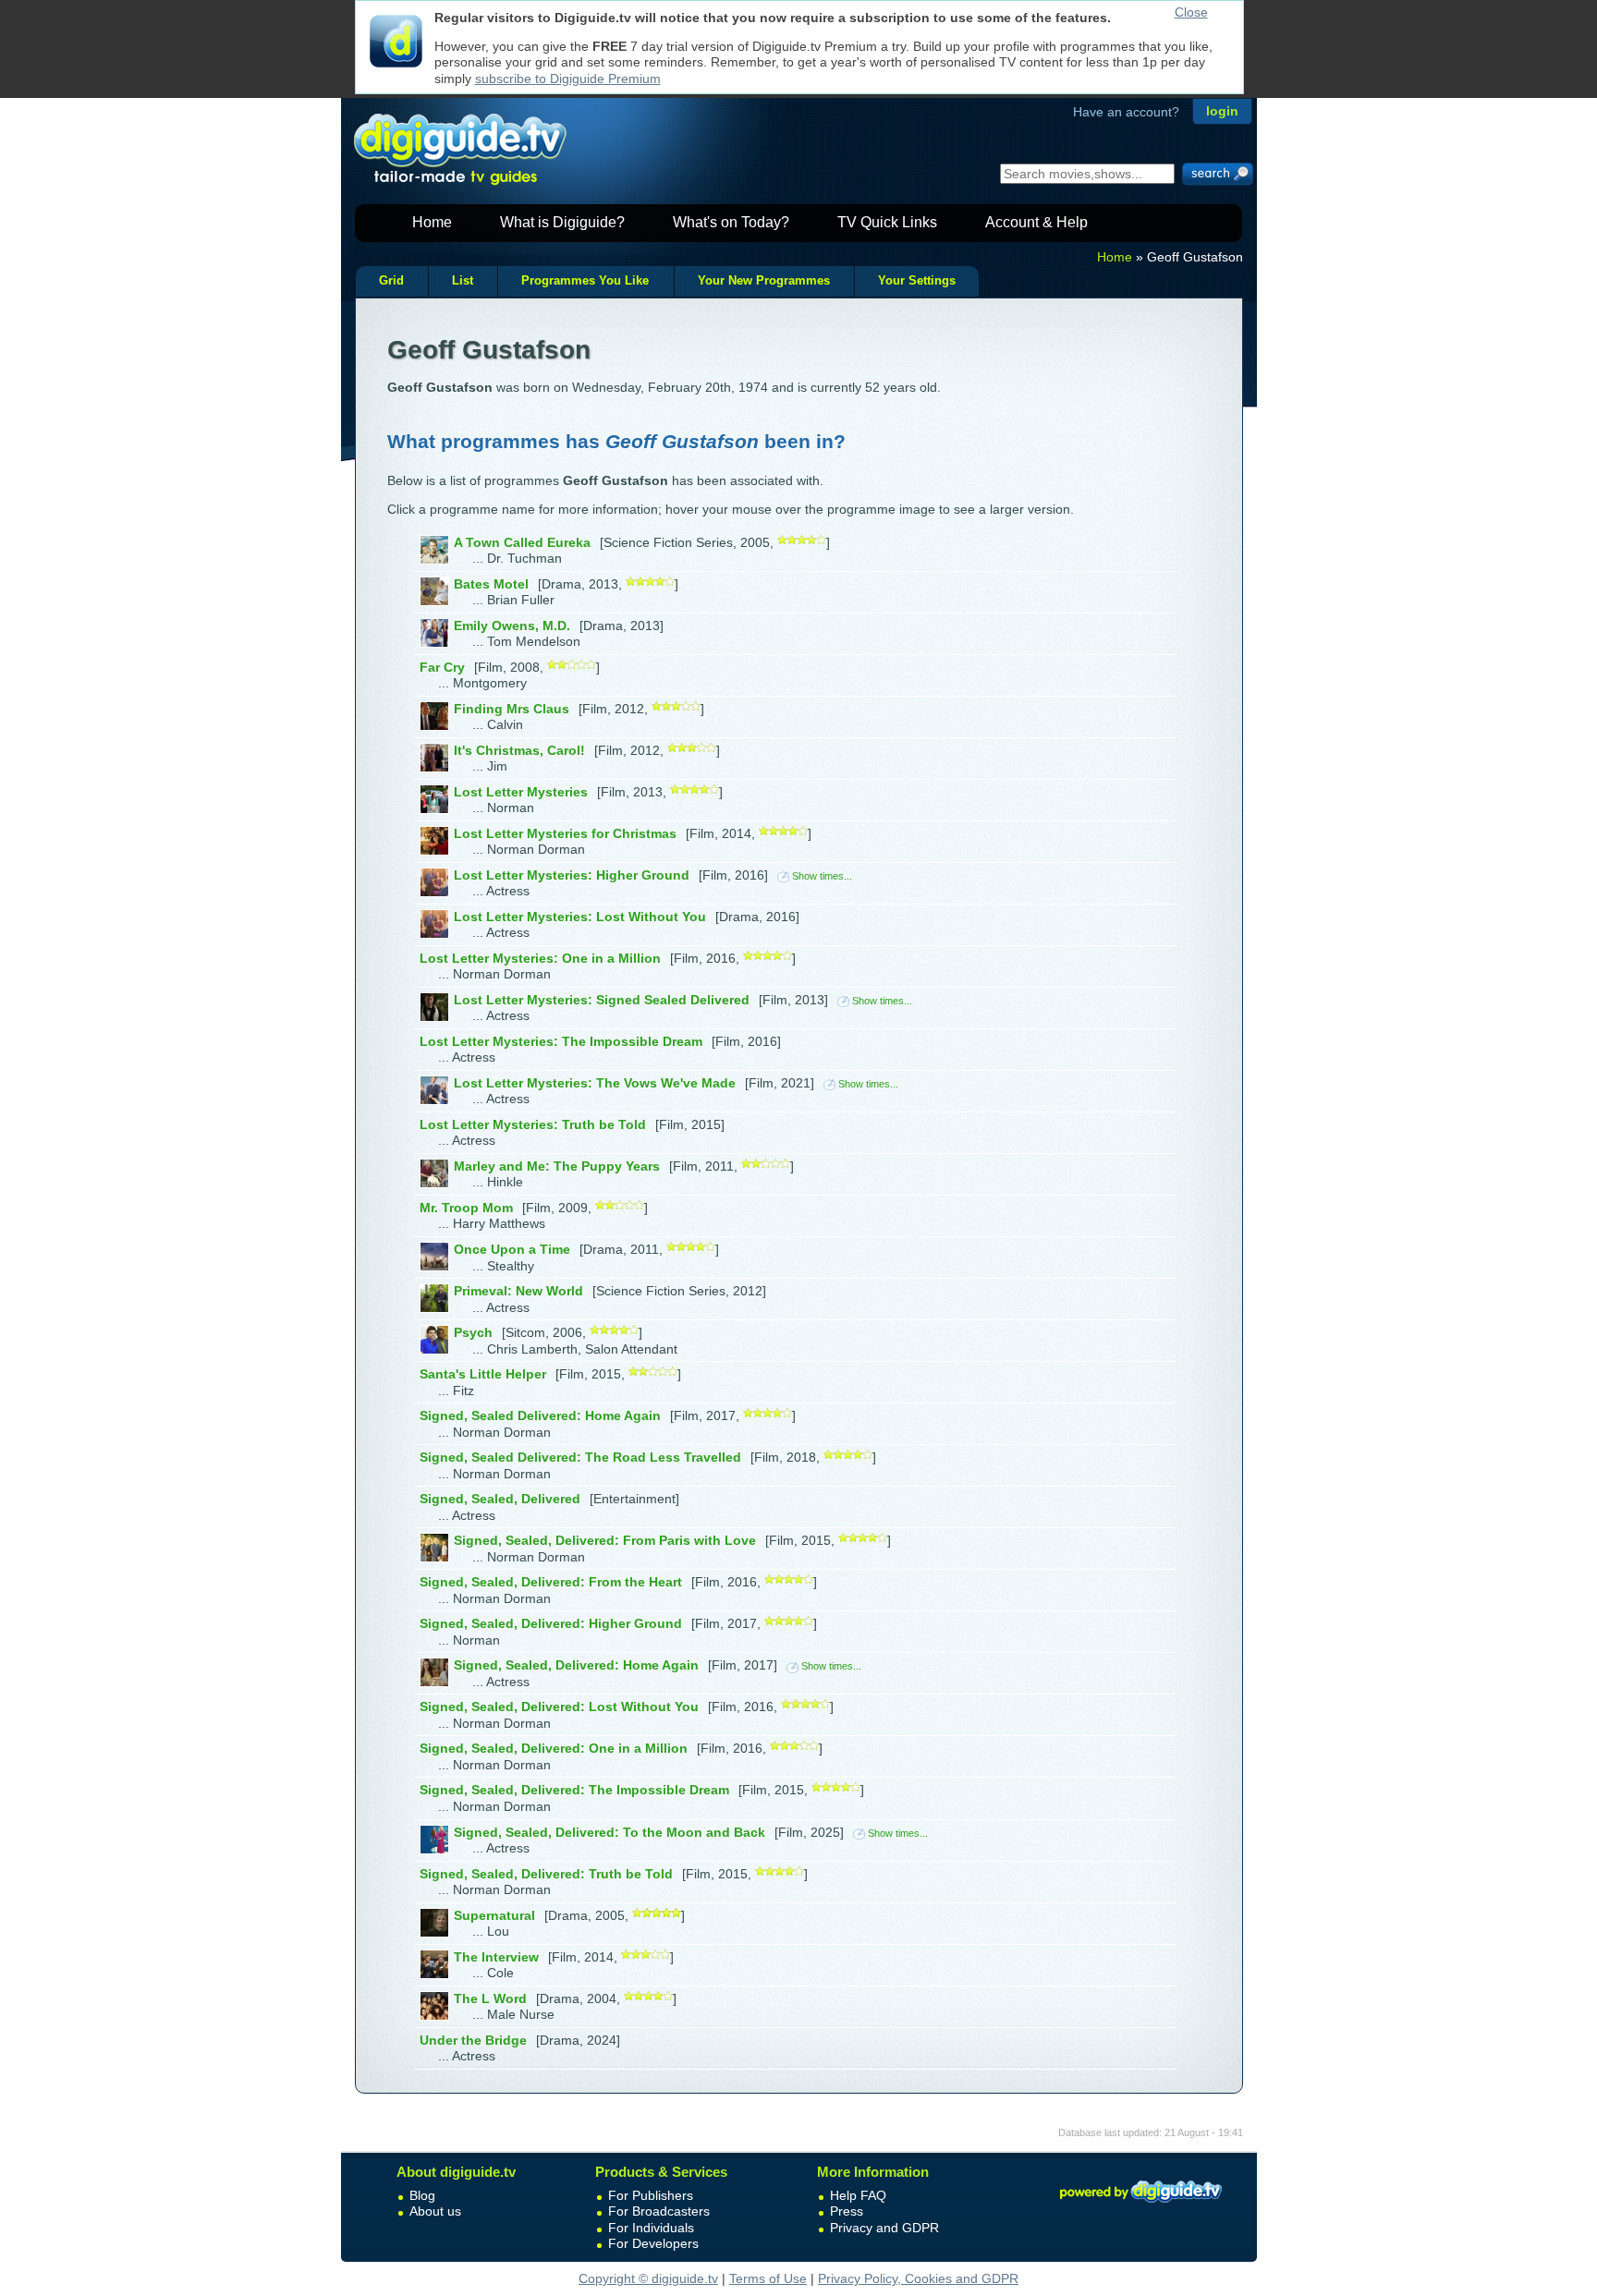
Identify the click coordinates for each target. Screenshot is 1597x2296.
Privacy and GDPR (884, 2228)
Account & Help (1036, 222)
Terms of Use (768, 2278)
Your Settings (917, 281)
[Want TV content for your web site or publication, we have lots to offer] (1140, 2205)
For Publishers (651, 2195)
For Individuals (651, 2228)
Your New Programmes (764, 281)
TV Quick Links (887, 222)
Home (432, 222)
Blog (422, 2195)
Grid (391, 281)
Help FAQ (858, 2195)
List (463, 281)
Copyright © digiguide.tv (648, 2278)
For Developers (653, 2243)
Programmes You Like (585, 281)
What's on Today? (731, 222)
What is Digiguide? (562, 222)
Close (1191, 12)
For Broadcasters (659, 2211)
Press (847, 2211)
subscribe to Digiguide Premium (568, 79)
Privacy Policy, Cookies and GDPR (918, 2278)
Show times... (822, 876)
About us (435, 2211)
